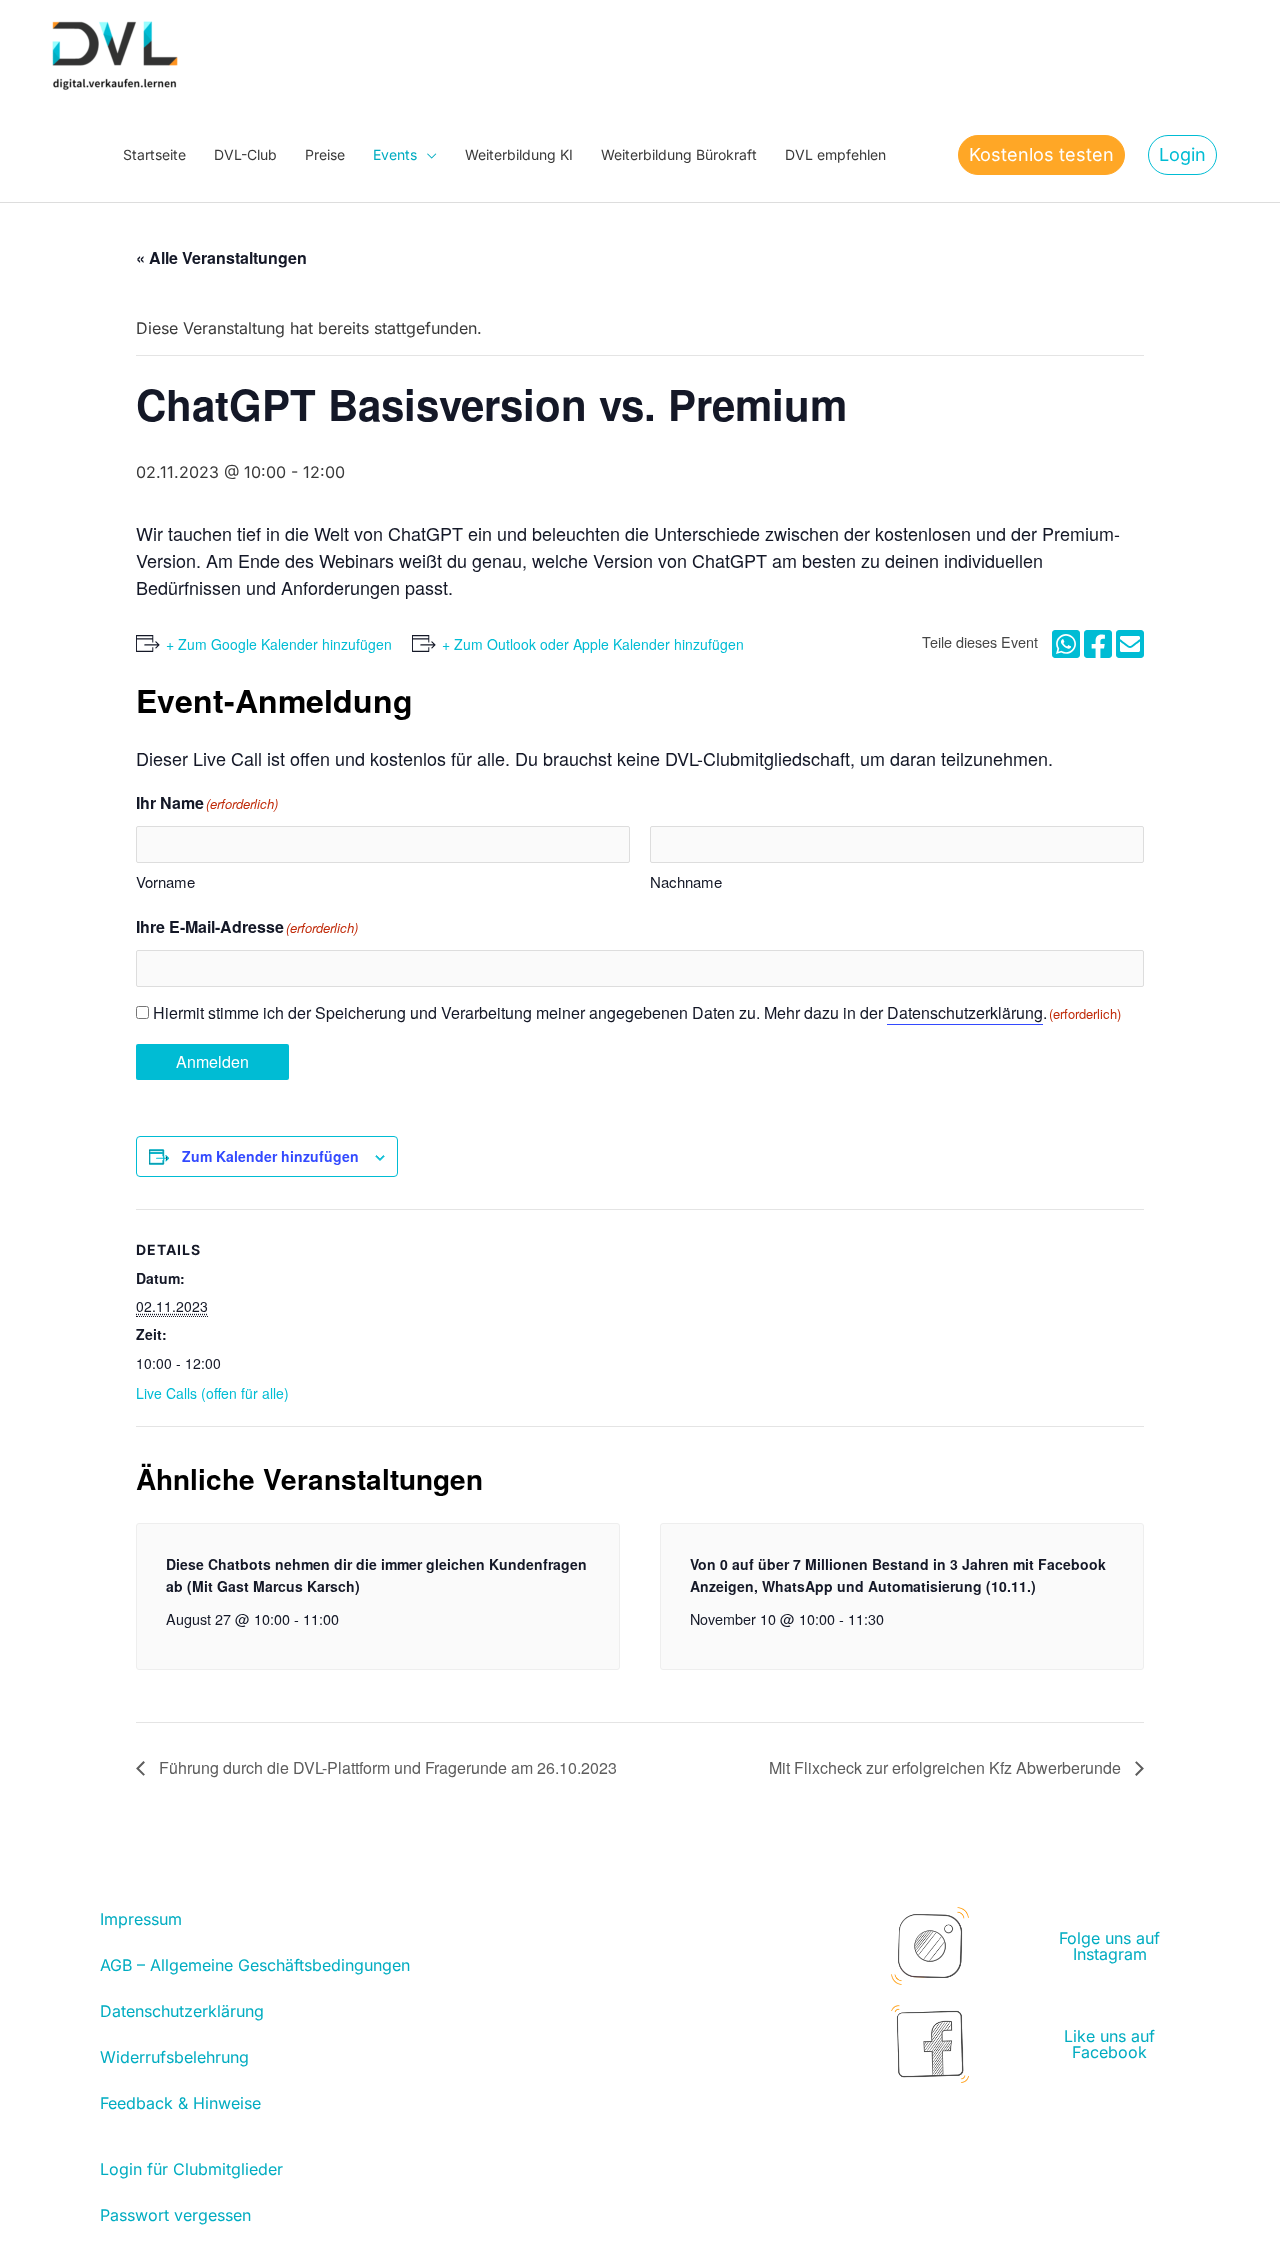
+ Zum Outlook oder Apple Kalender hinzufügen (593, 644)
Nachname (686, 881)
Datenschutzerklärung (965, 1012)
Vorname (165, 881)
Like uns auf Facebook (1109, 2044)
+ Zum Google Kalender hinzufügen (279, 644)
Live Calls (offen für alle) (212, 1393)
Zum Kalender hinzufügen (270, 1156)
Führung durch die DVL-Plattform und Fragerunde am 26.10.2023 (386, 1767)
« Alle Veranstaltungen (221, 257)
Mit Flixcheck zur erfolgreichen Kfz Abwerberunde (947, 1767)
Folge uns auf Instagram (1109, 1946)
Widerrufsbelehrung (174, 2057)
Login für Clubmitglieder (191, 2169)
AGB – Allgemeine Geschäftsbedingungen (255, 1965)
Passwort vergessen (175, 2215)
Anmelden (212, 1061)
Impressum (141, 1919)
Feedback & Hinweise (180, 2103)
